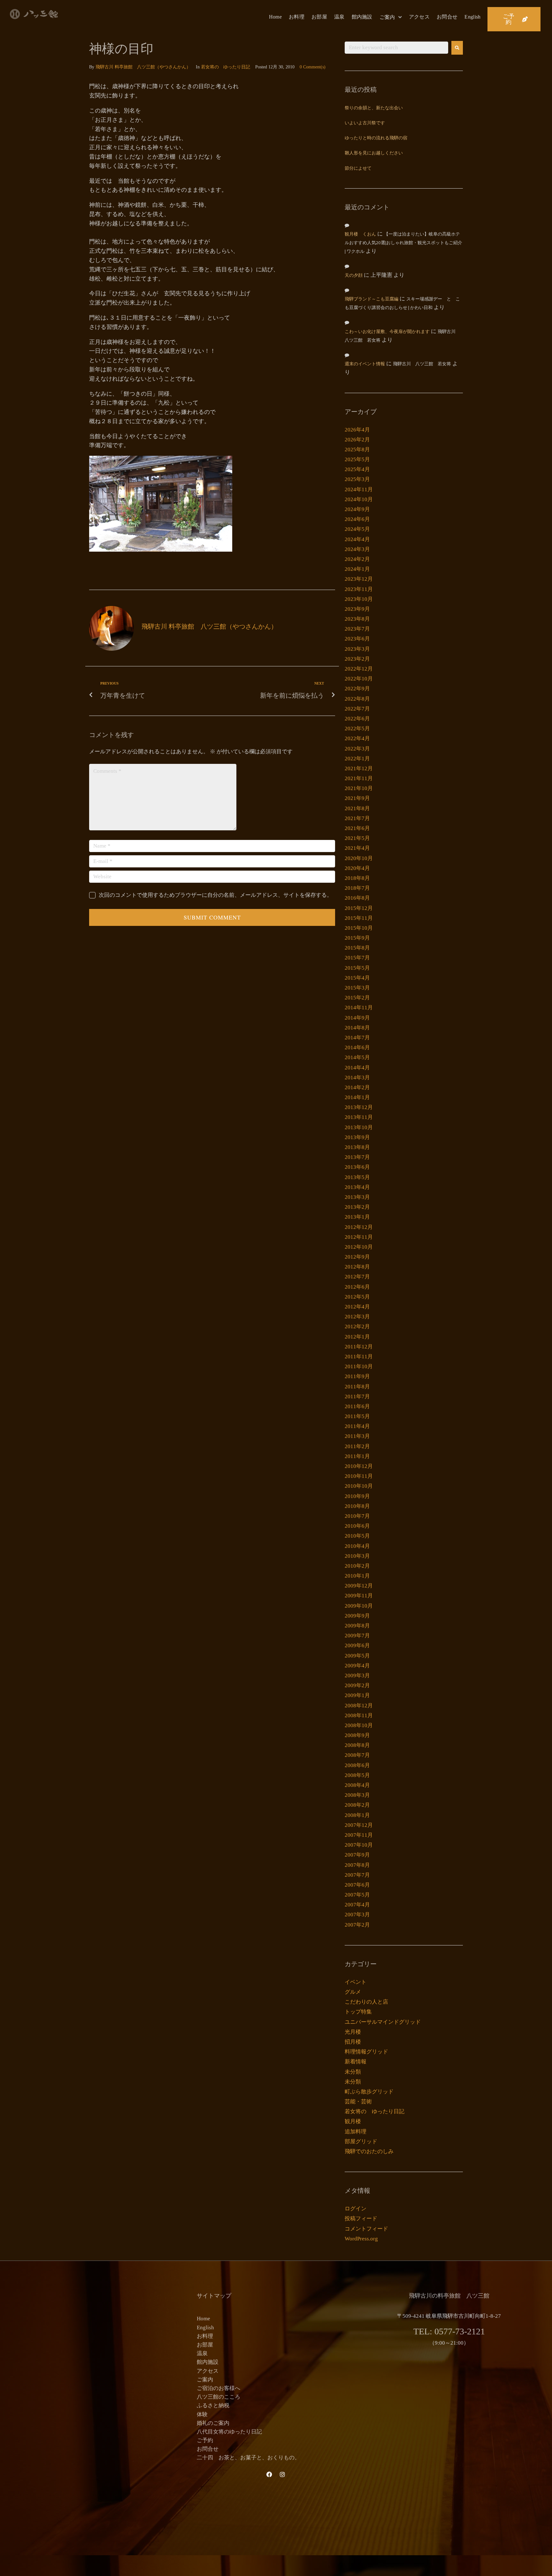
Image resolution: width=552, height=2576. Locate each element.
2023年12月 (359, 579)
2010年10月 (359, 1486)
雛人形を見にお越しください (374, 153)
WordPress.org (361, 2239)
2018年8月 (357, 878)
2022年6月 (357, 719)
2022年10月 (359, 679)
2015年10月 (359, 928)
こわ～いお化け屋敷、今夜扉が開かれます (387, 332)
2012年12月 (359, 1227)
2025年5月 (357, 459)
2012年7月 (357, 1277)
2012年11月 (359, 1237)
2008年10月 (359, 1725)
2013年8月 (357, 1147)
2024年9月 (357, 509)
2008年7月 (357, 1755)
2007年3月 (357, 1915)
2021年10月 (359, 788)
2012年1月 (357, 1337)
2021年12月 (359, 768)
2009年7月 (357, 1636)
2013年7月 (357, 1157)
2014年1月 (357, 1097)
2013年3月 (357, 1197)
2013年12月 (359, 1107)
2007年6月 (357, 1885)
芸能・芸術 (358, 2102)
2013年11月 (359, 1117)
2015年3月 (357, 988)
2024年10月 (359, 499)
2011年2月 (357, 1446)
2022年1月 (357, 759)
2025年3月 (357, 479)
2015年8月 (357, 948)
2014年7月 (357, 1038)
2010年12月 (359, 1466)
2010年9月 (357, 1496)
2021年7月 (357, 818)
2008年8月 (357, 1745)
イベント (356, 1982)
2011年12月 (359, 1347)
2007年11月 (359, 1835)
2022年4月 (357, 738)
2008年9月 (357, 1735)
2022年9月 (357, 689)
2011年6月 (357, 1406)
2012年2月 (357, 1327)
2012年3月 (357, 1317)
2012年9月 (357, 1257)
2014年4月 (357, 1068)
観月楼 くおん (360, 234)
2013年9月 (357, 1137)
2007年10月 (359, 1845)
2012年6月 (357, 1287)
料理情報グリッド (366, 2052)
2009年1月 (357, 1695)
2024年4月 (357, 539)
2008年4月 (357, 1785)
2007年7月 (357, 1875)
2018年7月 (357, 888)
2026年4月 (357, 430)
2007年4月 (357, 1905)
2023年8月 (357, 619)
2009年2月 (357, 1685)
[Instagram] (282, 2474)
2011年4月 (357, 1426)
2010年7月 (357, 1516)
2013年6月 (357, 1167)
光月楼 (353, 2032)
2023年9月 (357, 609)
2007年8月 (357, 1865)
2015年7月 (357, 958)
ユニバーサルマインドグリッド (383, 2022)
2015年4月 (357, 978)
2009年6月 (357, 1645)
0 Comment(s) (313, 67)
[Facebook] (269, 2474)
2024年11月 (359, 489)
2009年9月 (357, 1616)
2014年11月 (359, 1008)
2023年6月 (357, 639)
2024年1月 (357, 569)
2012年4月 (357, 1307)
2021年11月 (359, 778)
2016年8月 (357, 898)
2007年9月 (357, 1855)
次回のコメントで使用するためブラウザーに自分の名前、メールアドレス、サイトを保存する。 (215, 895)
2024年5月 (357, 529)
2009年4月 (357, 1666)
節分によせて (358, 169)
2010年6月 (357, 1526)
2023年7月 (357, 629)
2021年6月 (357, 828)
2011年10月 (359, 1366)
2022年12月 (359, 669)
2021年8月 (357, 808)
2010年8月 (357, 1506)
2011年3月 (357, 1436)
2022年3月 (357, 749)
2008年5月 (357, 1775)
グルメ (353, 1992)
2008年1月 (357, 1815)
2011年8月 (357, 1387)
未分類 (353, 2072)
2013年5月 (357, 1177)
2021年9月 (357, 798)
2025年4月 (357, 469)
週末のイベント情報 (365, 364)
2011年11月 (359, 1357)
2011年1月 (357, 1456)
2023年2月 (357, 659)
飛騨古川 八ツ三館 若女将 (422, 364)
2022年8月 (357, 699)
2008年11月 (359, 1715)
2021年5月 (357, 838)
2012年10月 (359, 1247)
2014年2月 (357, 1087)
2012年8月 (357, 1267)
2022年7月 (357, 709)
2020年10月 (359, 858)
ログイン (356, 2209)
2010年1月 (357, 1576)
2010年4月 (357, 1546)
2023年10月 (359, 599)
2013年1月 (357, 1217)
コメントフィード (366, 2229)
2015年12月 (359, 908)
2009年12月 (359, 1586)
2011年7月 (357, 1397)
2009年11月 (359, 1596)
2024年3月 (357, 549)
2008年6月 (357, 1765)
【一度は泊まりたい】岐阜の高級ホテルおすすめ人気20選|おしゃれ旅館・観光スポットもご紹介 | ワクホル (403, 243)
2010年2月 (357, 1566)
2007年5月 (357, 1895)
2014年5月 (357, 1057)
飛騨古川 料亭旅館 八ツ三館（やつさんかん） (143, 67)
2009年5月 (357, 1656)
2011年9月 (357, 1376)
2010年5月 (357, 1536)
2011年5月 (357, 1416)
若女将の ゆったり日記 (226, 67)
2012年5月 (357, 1297)
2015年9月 (357, 938)
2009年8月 (357, 1626)
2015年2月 (357, 998)
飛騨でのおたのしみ (369, 2151)
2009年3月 (357, 1676)
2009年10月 (359, 1606)
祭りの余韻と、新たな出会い (374, 108)
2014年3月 (357, 1078)
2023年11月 (359, 589)
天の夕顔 (354, 276)
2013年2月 (357, 1207)
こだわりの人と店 (366, 2002)
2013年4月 (357, 1187)
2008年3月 (357, 1795)
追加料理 (356, 2132)
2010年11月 (359, 1476)
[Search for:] (396, 48)
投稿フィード (361, 2219)
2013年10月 (359, 1127)
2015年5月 (357, 968)
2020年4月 (357, 868)
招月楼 (353, 2042)
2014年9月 (357, 1018)
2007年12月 (359, 1825)
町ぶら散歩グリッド (369, 2092)
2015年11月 (359, 918)
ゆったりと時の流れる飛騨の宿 (376, 138)
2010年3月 (357, 1556)
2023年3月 (357, 649)
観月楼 (353, 2121)
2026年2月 (357, 440)
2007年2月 (357, 1925)
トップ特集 (358, 2012)
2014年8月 (357, 1028)
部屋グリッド (361, 2141)
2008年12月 (359, 1706)
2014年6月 (357, 1047)
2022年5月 (357, 729)
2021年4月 (357, 848)
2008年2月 (357, 1805)
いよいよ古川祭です (365, 123)
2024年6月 (357, 519)
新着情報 (356, 2062)
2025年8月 (357, 450)
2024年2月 (357, 559)
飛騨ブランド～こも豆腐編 (372, 299)
